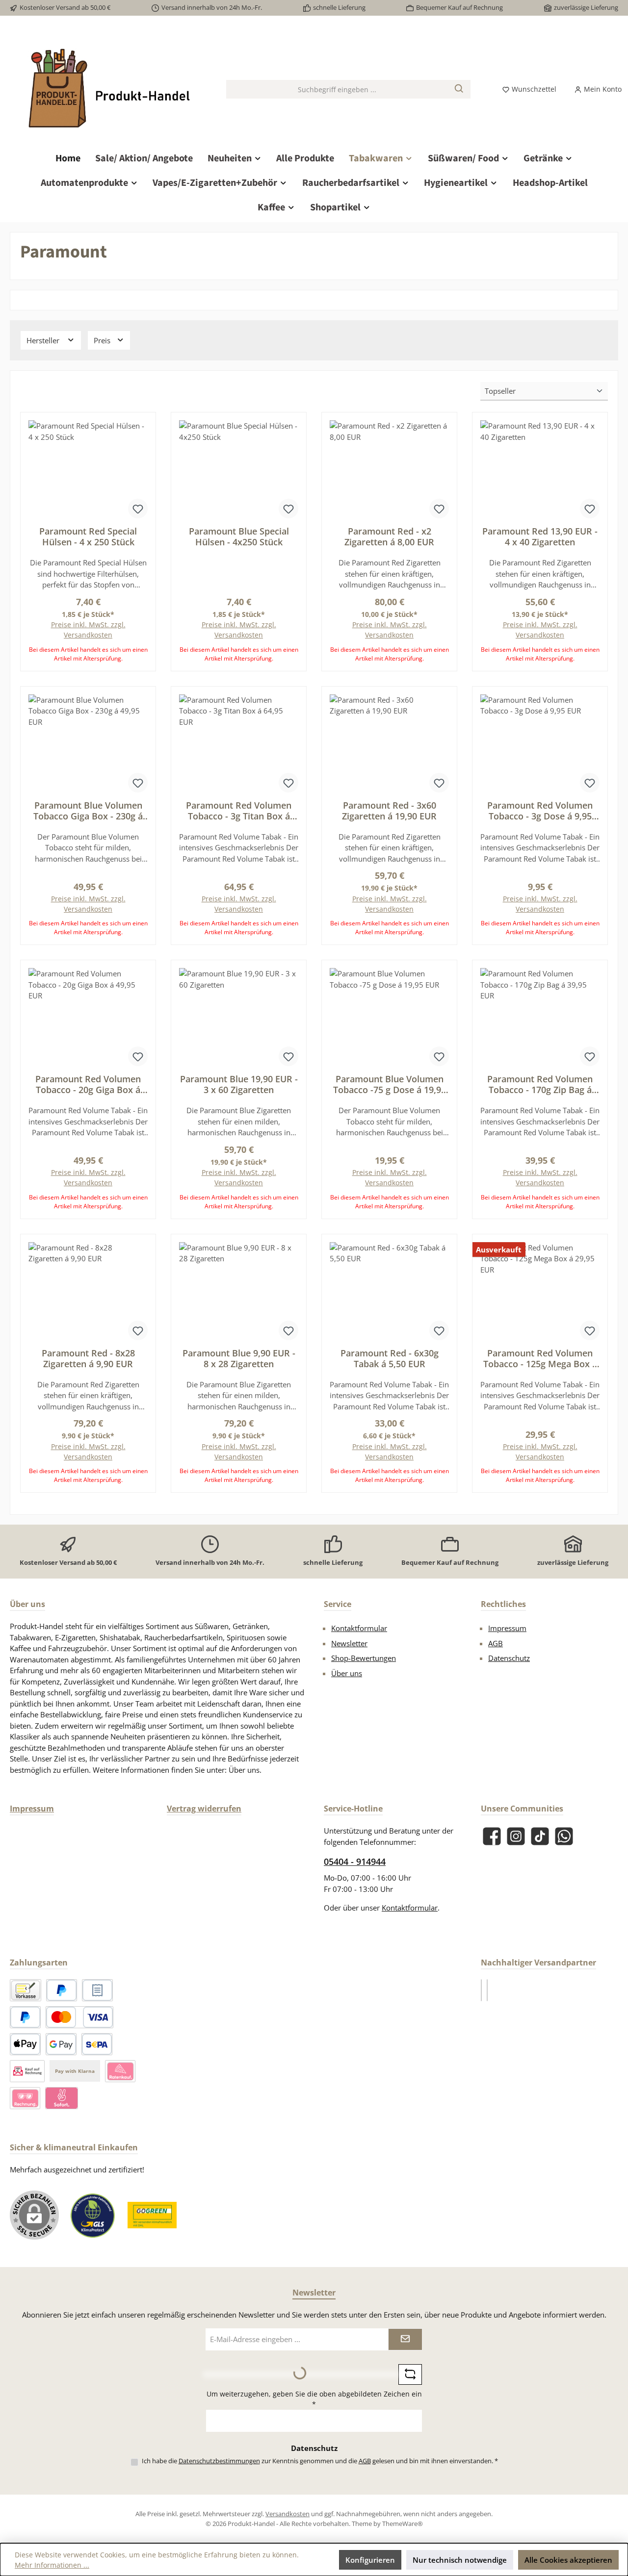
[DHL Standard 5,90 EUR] (481, 1990)
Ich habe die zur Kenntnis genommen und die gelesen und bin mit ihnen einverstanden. (320, 2461)
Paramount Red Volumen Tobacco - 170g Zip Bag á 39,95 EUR (540, 1084)
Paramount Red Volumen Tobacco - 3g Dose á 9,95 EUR (540, 811)
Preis (103, 340)
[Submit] (405, 2339)
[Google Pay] (61, 2044)
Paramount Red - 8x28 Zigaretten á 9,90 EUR (88, 1358)
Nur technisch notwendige (460, 2560)
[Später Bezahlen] (25, 2017)
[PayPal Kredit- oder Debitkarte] (79, 2017)
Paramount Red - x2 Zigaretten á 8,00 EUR (389, 536)
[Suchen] (459, 89)
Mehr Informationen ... (52, 2565)
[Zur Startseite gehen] (108, 89)
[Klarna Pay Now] (62, 2098)
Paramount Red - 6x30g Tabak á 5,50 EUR (390, 1358)
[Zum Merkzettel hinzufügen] (138, 509)
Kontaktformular (359, 1628)
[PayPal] (62, 1990)
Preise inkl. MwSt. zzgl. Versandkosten (88, 630)
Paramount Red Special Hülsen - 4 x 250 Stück (88, 536)
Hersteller (44, 340)
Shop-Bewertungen (364, 1658)
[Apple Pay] (25, 2044)
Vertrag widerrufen (204, 1809)
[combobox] (337, 89)
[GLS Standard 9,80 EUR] (487, 1990)
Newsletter (349, 1643)
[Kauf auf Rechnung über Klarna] (25, 2098)
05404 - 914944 (355, 1862)
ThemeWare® (403, 2524)
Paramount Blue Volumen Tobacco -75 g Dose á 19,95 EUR (390, 1084)
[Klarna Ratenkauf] (120, 2071)
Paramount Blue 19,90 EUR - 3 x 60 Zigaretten (239, 1084)
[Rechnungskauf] (97, 1990)
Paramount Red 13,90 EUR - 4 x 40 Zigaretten (540, 536)
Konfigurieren (370, 2560)
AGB (496, 1643)
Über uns (347, 1673)
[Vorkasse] (26, 1990)
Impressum (507, 1628)
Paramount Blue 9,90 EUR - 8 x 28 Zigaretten (239, 1358)
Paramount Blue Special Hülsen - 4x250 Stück (239, 536)
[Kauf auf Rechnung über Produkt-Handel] (27, 2071)
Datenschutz (509, 1658)
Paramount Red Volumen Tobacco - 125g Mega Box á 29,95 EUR (540, 1358)
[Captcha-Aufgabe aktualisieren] (410, 2374)
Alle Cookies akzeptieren (568, 2560)
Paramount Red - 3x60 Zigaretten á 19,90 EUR (389, 811)
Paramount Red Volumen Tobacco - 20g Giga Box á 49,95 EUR (88, 1084)
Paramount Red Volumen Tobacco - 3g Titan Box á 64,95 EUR (239, 811)
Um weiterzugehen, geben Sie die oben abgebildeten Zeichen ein (314, 2399)
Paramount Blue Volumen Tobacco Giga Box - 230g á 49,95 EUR (88, 811)
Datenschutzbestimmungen (219, 2461)
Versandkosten (288, 2514)
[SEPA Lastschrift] (97, 2044)
